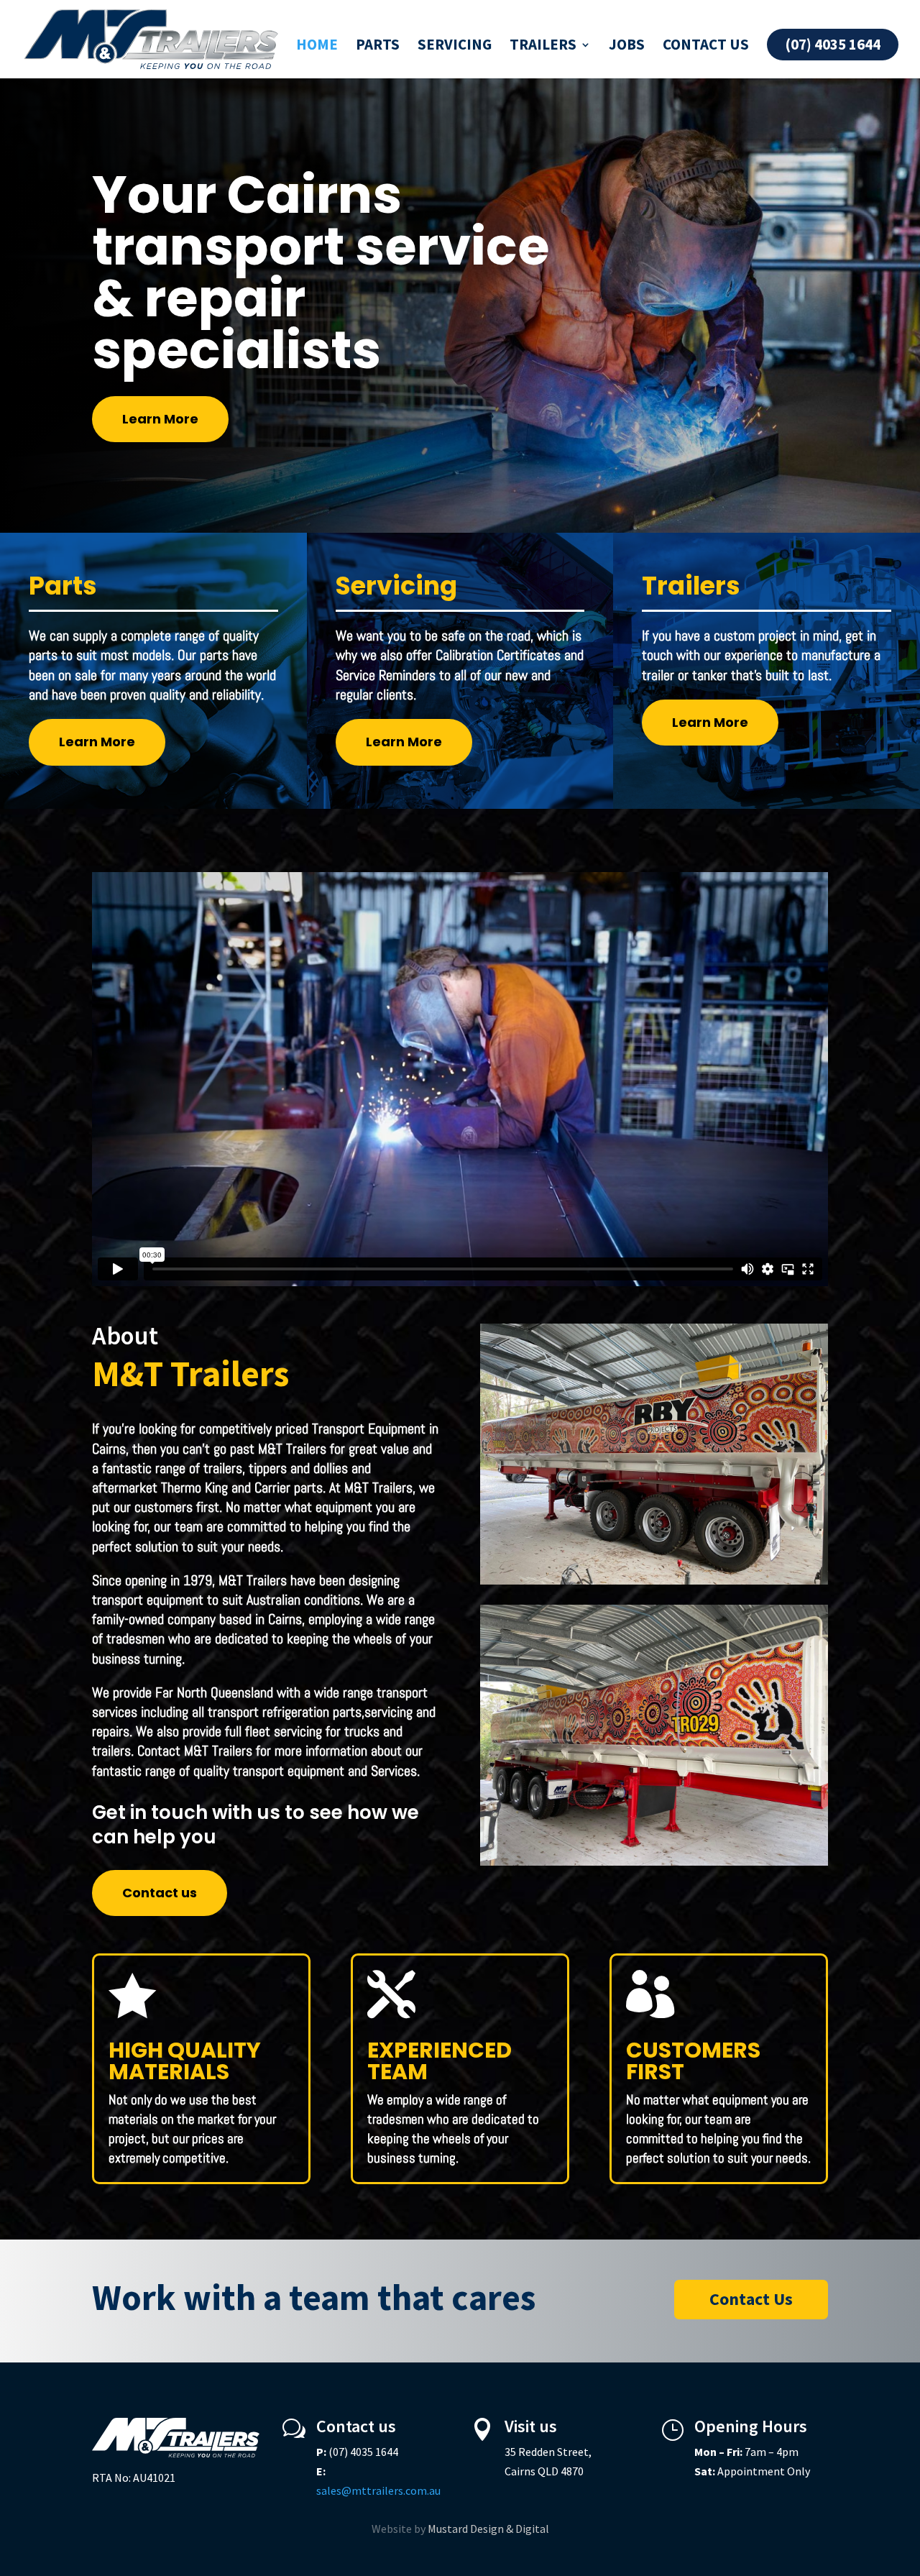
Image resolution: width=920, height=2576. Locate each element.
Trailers (543, 47)
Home (317, 47)
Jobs (627, 47)
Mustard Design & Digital (488, 2529)
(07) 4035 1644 (833, 44)
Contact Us (751, 2299)
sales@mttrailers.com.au (378, 2490)
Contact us (706, 47)
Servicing (455, 47)
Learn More (160, 419)
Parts (378, 47)
